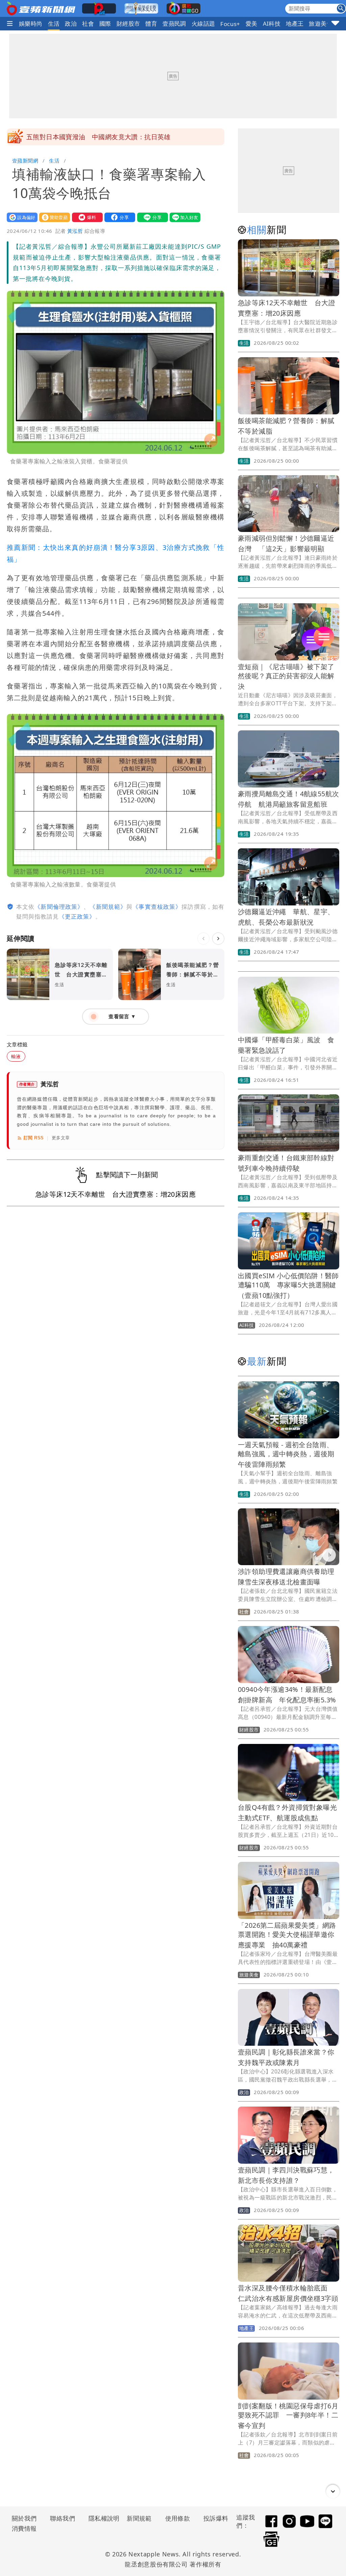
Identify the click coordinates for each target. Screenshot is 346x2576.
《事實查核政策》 (157, 907)
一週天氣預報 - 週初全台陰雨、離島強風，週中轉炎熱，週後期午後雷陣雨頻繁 (286, 1454)
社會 (88, 23)
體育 (151, 23)
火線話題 (203, 23)
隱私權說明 (102, 2518)
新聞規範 (139, 2518)
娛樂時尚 (31, 23)
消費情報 (24, 2528)
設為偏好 (21, 217)
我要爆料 (86, 217)
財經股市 (128, 23)
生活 (54, 23)
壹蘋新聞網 (25, 161)
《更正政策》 (77, 916)
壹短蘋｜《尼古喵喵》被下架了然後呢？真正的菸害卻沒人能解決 (286, 676)
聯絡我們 (63, 2518)
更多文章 (61, 1138)
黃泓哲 (75, 231)
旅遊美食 (321, 23)
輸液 (16, 1056)
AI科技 (272, 23)
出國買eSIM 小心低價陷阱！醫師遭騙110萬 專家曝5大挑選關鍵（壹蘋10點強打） (288, 1285)
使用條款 (178, 2518)
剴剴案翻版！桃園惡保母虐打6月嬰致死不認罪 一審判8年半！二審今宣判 (288, 2416)
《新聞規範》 (108, 907)
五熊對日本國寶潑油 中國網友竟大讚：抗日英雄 (98, 137)
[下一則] (218, 939)
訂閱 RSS (34, 1138)
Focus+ (230, 24)
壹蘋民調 (174, 23)
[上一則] (203, 939)
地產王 (295, 23)
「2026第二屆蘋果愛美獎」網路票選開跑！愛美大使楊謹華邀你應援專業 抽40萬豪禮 (287, 1935)
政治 (71, 23)
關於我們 (24, 2518)
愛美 (252, 23)
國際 (105, 23)
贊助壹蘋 (53, 217)
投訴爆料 (216, 2518)
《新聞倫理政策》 (59, 907)
